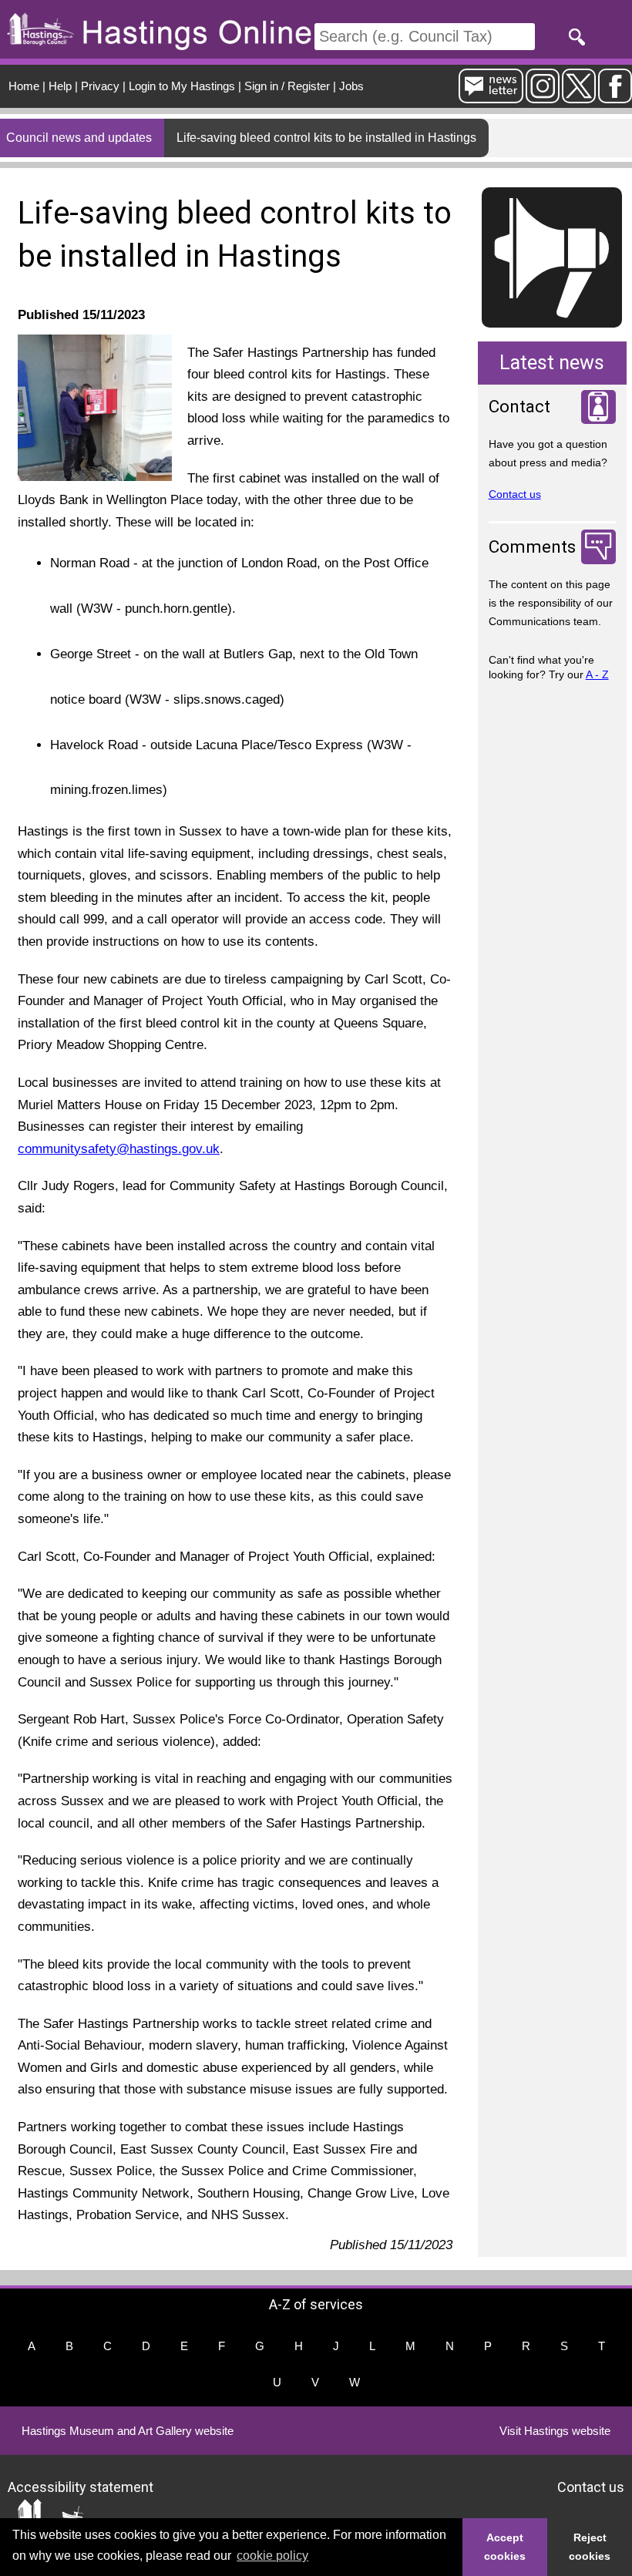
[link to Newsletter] (491, 97)
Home (24, 86)
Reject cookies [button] (590, 2547)
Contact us (515, 494)
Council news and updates (79, 138)
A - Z (597, 674)
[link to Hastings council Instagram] (543, 97)
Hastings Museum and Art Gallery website (128, 2431)
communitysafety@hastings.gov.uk (119, 1149)
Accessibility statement (81, 2487)
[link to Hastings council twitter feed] (579, 97)
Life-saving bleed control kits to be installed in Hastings (326, 138)
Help (60, 86)
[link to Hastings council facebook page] (615, 97)
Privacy (100, 86)
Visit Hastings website (555, 2431)
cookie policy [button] (272, 2556)
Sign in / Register (287, 86)
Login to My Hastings (182, 86)
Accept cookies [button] (505, 2547)
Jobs (351, 86)
